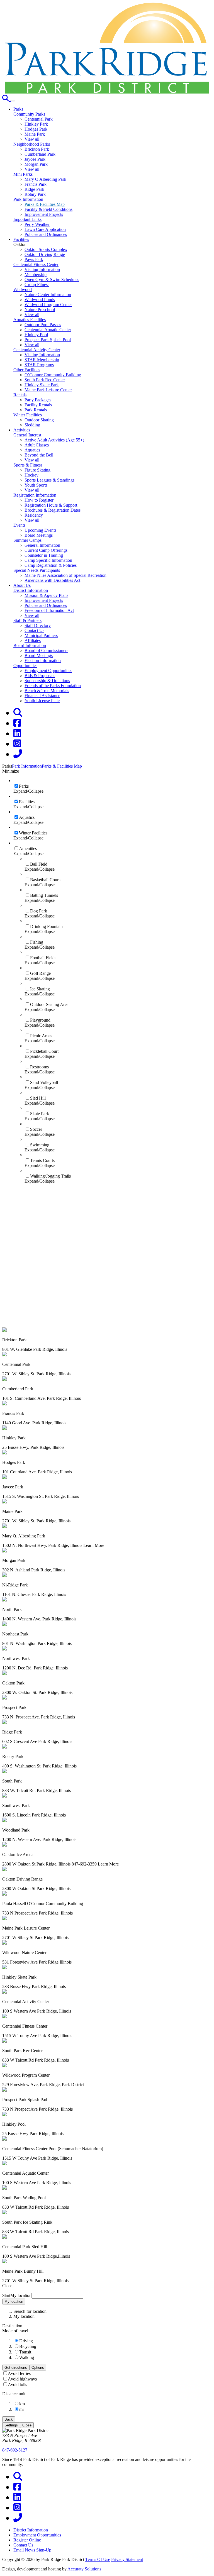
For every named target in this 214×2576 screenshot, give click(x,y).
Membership (36, 274)
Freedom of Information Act (49, 610)
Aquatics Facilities (30, 320)
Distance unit (14, 2394)
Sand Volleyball (44, 1082)
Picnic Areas (41, 1036)
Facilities (27, 802)
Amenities (28, 849)
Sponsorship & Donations (47, 681)
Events (19, 525)
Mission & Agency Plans (46, 595)
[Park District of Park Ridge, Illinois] (107, 92)
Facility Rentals (38, 405)
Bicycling (28, 2346)
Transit (25, 2352)
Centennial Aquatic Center (48, 330)
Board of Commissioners (46, 650)
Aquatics (32, 450)
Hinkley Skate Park (42, 385)
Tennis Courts (42, 1160)
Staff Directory (38, 625)
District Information (31, 590)
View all (32, 139)
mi (21, 2409)
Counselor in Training (44, 555)
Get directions (16, 2368)
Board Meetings (39, 535)
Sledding (32, 425)
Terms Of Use (98, 2559)
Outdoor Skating (39, 420)
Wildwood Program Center (48, 305)
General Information (42, 545)
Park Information (28, 199)
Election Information (43, 661)
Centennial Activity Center (37, 350)
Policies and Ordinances (46, 234)
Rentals (20, 395)
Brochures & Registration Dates (53, 510)
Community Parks (29, 114)
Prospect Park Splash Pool (48, 340)
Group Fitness (37, 285)
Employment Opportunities (48, 671)
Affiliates (33, 640)
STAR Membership (42, 360)
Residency (34, 515)
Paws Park (34, 259)
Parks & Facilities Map (45, 204)
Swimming (40, 1145)
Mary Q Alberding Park (45, 179)
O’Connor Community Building (53, 375)
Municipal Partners (41, 635)
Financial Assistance (42, 696)
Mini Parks (23, 174)
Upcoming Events (40, 530)
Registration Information (35, 495)
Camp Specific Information (48, 560)
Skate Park (40, 1114)
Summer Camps (27, 540)
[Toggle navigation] (13, 101)
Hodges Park (36, 129)
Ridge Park (34, 189)
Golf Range (40, 973)
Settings (11, 2425)
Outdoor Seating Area (49, 1004)
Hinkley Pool (36, 335)
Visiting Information (42, 269)
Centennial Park (39, 119)
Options (38, 2368)
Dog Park (39, 911)
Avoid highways (22, 2379)
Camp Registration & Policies (51, 565)
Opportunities (25, 666)
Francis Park (36, 184)
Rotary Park (35, 194)
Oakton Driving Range (45, 254)
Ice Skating (40, 989)
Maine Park (35, 134)
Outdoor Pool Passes (43, 325)
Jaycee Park (35, 159)
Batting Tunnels (44, 895)
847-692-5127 (15, 2450)
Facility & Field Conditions (48, 209)
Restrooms (39, 1067)
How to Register (39, 500)
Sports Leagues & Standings (49, 480)
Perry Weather (37, 224)
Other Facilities (27, 370)
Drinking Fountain (46, 926)
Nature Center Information (48, 295)
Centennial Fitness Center (36, 264)
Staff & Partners (27, 620)
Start (6, 2295)
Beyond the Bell (39, 455)
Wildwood (23, 290)
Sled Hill (38, 1098)
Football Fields (43, 958)
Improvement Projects (44, 214)
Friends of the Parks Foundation (53, 686)
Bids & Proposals (40, 676)
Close (27, 2425)
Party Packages (38, 400)
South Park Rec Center (45, 380)
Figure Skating (37, 470)
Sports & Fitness (28, 465)
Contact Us (34, 630)
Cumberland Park (40, 154)
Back (9, 2419)
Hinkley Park (36, 124)
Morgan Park (36, 164)
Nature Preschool (40, 310)
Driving (26, 2341)
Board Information (30, 645)
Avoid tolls (17, 2385)
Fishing (37, 942)
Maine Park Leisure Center (48, 390)
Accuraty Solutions (84, 2569)
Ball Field (39, 864)
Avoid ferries (19, 2373)
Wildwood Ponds (40, 300)
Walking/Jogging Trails (50, 1176)
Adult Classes (37, 445)
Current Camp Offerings (46, 550)
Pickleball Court (44, 1051)
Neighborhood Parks (32, 144)
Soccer (36, 1129)
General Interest (27, 435)
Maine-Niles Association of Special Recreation (65, 575)
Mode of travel (15, 2331)
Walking (27, 2358)
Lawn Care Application (45, 229)
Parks (24, 786)
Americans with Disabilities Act (52, 580)
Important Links (27, 219)
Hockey (31, 475)
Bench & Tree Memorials (47, 691)
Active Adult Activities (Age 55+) (54, 440)
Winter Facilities (28, 415)
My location (14, 2302)
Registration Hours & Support (51, 505)
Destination (12, 2326)
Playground (40, 1020)
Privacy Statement (127, 2559)
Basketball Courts (46, 880)
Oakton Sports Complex (46, 249)
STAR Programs (39, 365)
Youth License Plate (42, 701)
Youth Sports (36, 485)
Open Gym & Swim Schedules (52, 279)
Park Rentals (36, 410)
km (22, 2404)
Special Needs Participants (37, 570)
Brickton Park (37, 149)
